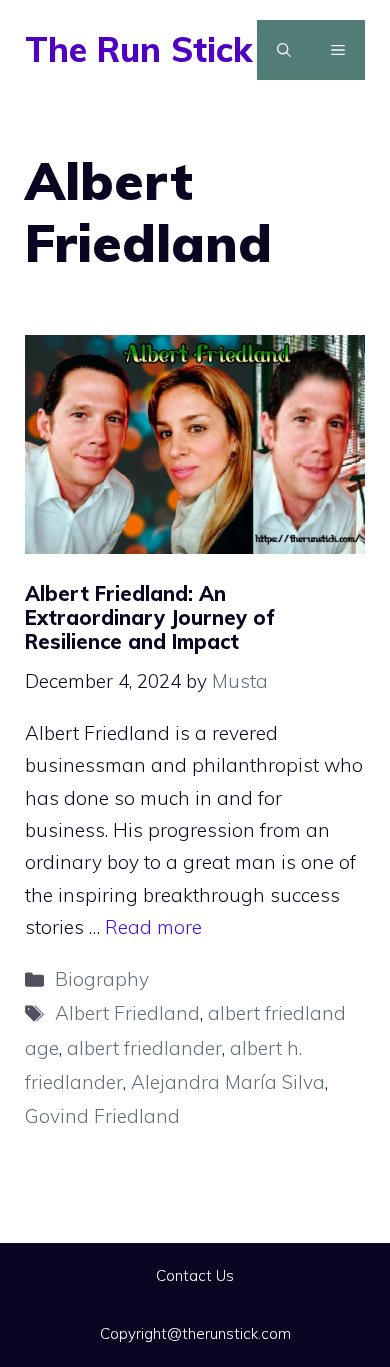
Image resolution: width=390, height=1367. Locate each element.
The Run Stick (138, 49)
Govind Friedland (102, 1116)
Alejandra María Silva (228, 1082)
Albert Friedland (127, 1013)
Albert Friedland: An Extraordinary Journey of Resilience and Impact (150, 617)
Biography (102, 979)
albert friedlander (144, 1048)
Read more (153, 927)
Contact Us (195, 1275)
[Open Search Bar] (284, 50)
